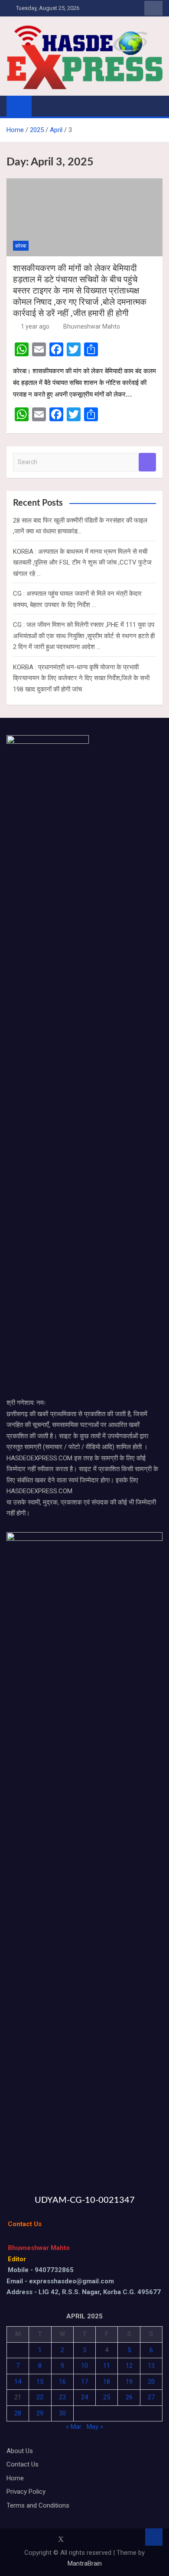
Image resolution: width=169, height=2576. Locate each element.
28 (18, 2413)
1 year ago (35, 326)
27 (151, 2397)
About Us (20, 2451)
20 (151, 2382)
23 (62, 2397)
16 (62, 2382)
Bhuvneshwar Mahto (92, 326)
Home (15, 2478)
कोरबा (21, 246)
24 (84, 2397)
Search (147, 462)
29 (40, 2413)
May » (95, 2427)
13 (151, 2366)
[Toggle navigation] (42, 106)
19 (129, 2382)
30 (62, 2413)
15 (40, 2382)
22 (40, 2397)
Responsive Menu (153, 8)
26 (129, 2397)
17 (84, 2382)
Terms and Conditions (38, 2505)
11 (107, 2366)
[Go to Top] (154, 2537)
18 (107, 2382)
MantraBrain (85, 2563)
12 (129, 2366)
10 (84, 2366)
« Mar (74, 2427)
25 (107, 2397)
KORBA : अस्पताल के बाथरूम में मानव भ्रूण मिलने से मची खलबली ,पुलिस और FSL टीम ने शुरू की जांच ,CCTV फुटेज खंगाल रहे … (82, 563)
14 (18, 2382)
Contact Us (23, 2464)
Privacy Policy (26, 2492)
